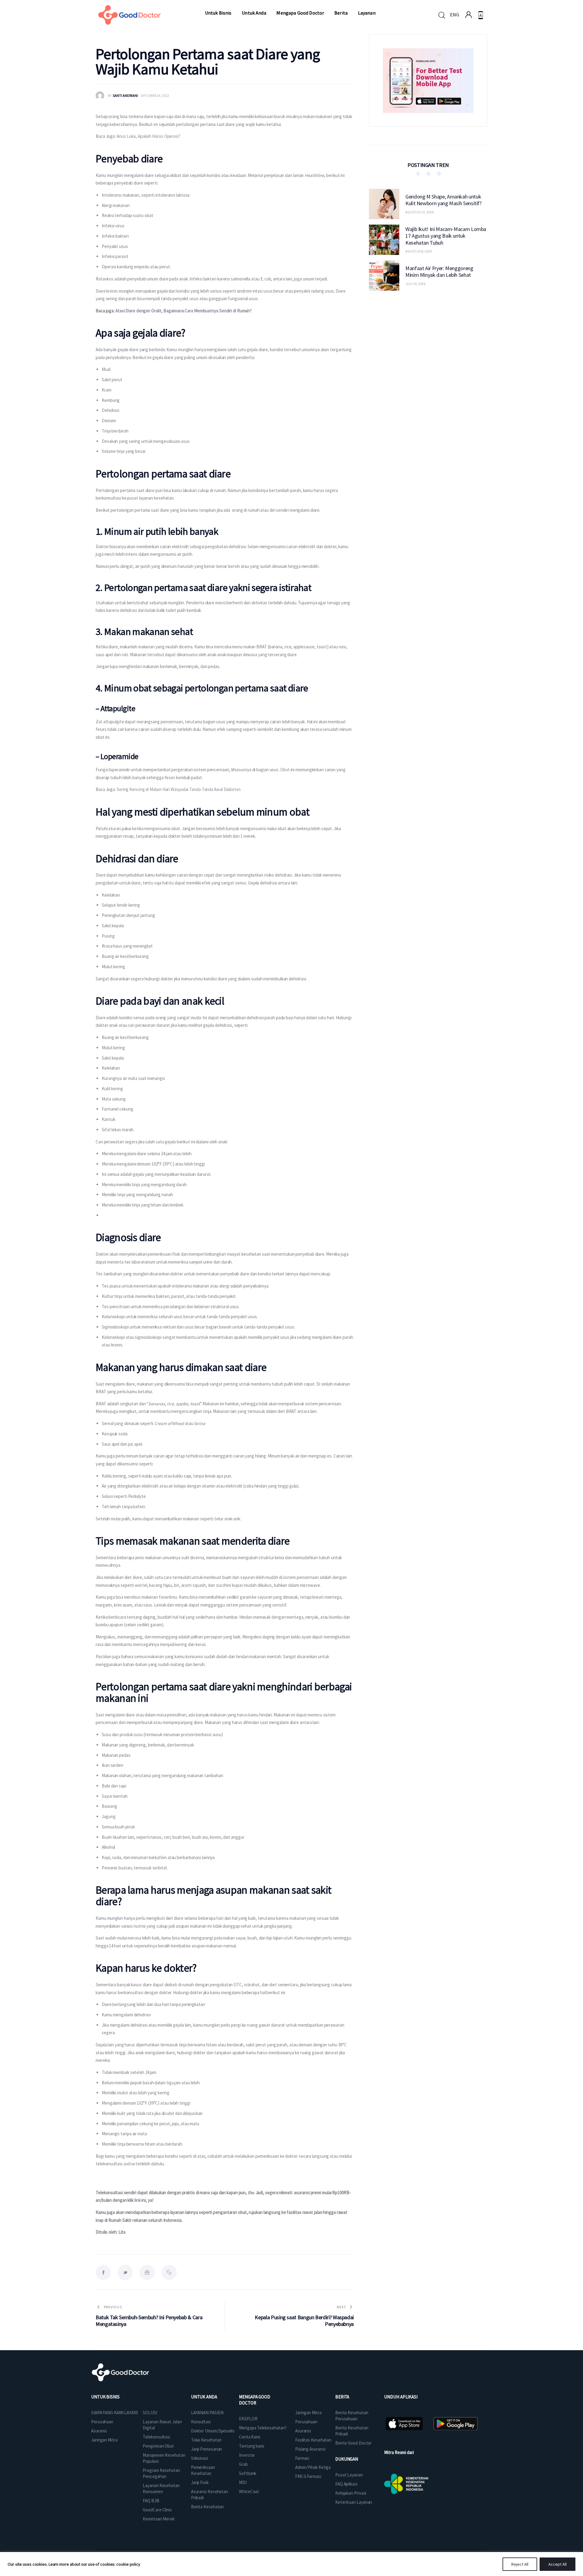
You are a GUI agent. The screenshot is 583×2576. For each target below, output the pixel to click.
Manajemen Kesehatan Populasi (164, 2458)
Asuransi (99, 2431)
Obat (285, 770)
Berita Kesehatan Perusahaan (352, 2416)
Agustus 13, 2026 (419, 212)
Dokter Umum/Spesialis (213, 2431)
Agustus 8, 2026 (419, 251)
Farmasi (302, 2458)
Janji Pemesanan (207, 2449)
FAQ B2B (151, 2501)
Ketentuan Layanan (354, 2502)
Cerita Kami (250, 2437)
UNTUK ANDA (204, 2397)
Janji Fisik (200, 2482)
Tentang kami (252, 2446)
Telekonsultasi (156, 2437)
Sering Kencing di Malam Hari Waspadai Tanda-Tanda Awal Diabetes (179, 789)
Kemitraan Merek (159, 2519)
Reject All (520, 2564)
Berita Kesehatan (207, 2507)
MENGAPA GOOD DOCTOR (255, 2400)
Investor (247, 2455)
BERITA (342, 2397)
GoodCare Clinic (157, 2510)
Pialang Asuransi (310, 2449)
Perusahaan (102, 2422)
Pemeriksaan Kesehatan (203, 2470)
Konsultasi (201, 2422)
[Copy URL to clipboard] (169, 2272)
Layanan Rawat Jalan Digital (162, 2425)
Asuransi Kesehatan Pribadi (210, 2495)
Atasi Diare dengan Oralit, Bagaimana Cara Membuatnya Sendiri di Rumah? (184, 311)
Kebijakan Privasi (351, 2493)
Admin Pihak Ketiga (313, 2467)
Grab (243, 2464)
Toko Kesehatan (206, 2440)
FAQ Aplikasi (346, 2484)
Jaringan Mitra (104, 2440)
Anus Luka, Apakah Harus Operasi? (148, 136)
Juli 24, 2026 (415, 284)
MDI (243, 2482)
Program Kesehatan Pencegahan (161, 2473)
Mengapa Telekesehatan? (263, 2428)
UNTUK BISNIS (105, 2397)
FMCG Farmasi (308, 2476)
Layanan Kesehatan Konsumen (161, 2488)
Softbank (248, 2473)
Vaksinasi (199, 2458)
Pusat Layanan (349, 2475)
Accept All (557, 2564)
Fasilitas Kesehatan (313, 2440)
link (138, 2200)
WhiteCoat (249, 2491)
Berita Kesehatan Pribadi (352, 2431)
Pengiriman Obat (158, 2446)
